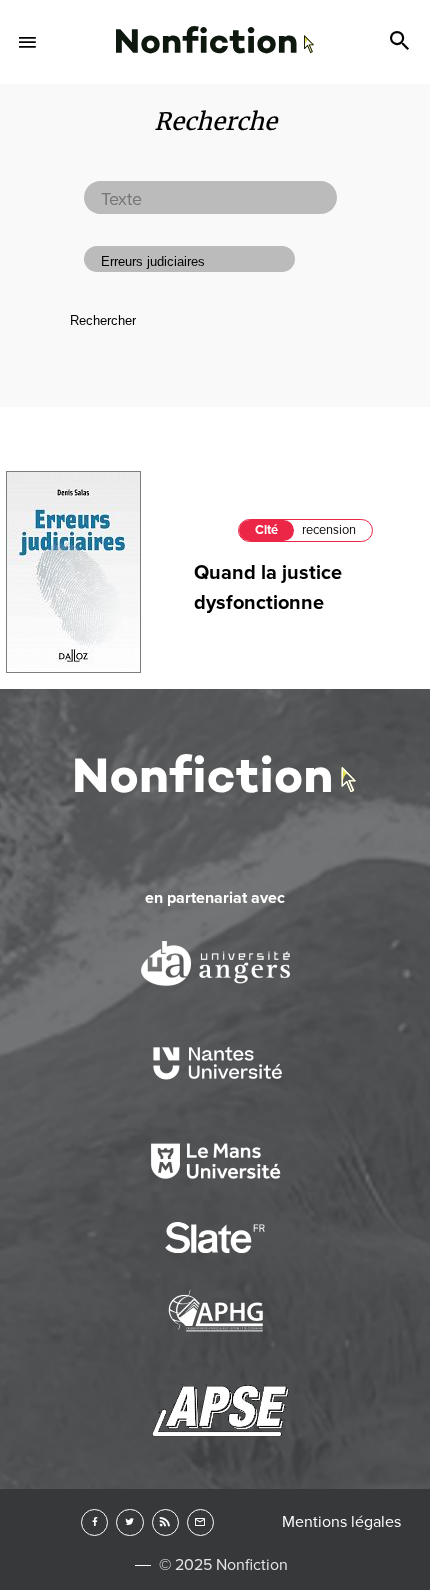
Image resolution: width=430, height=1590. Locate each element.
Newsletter (200, 1522)
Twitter (129, 1522)
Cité (266, 530)
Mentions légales (341, 1522)
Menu (28, 42)
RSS (165, 1522)
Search (402, 42)
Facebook (94, 1522)
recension (329, 530)
